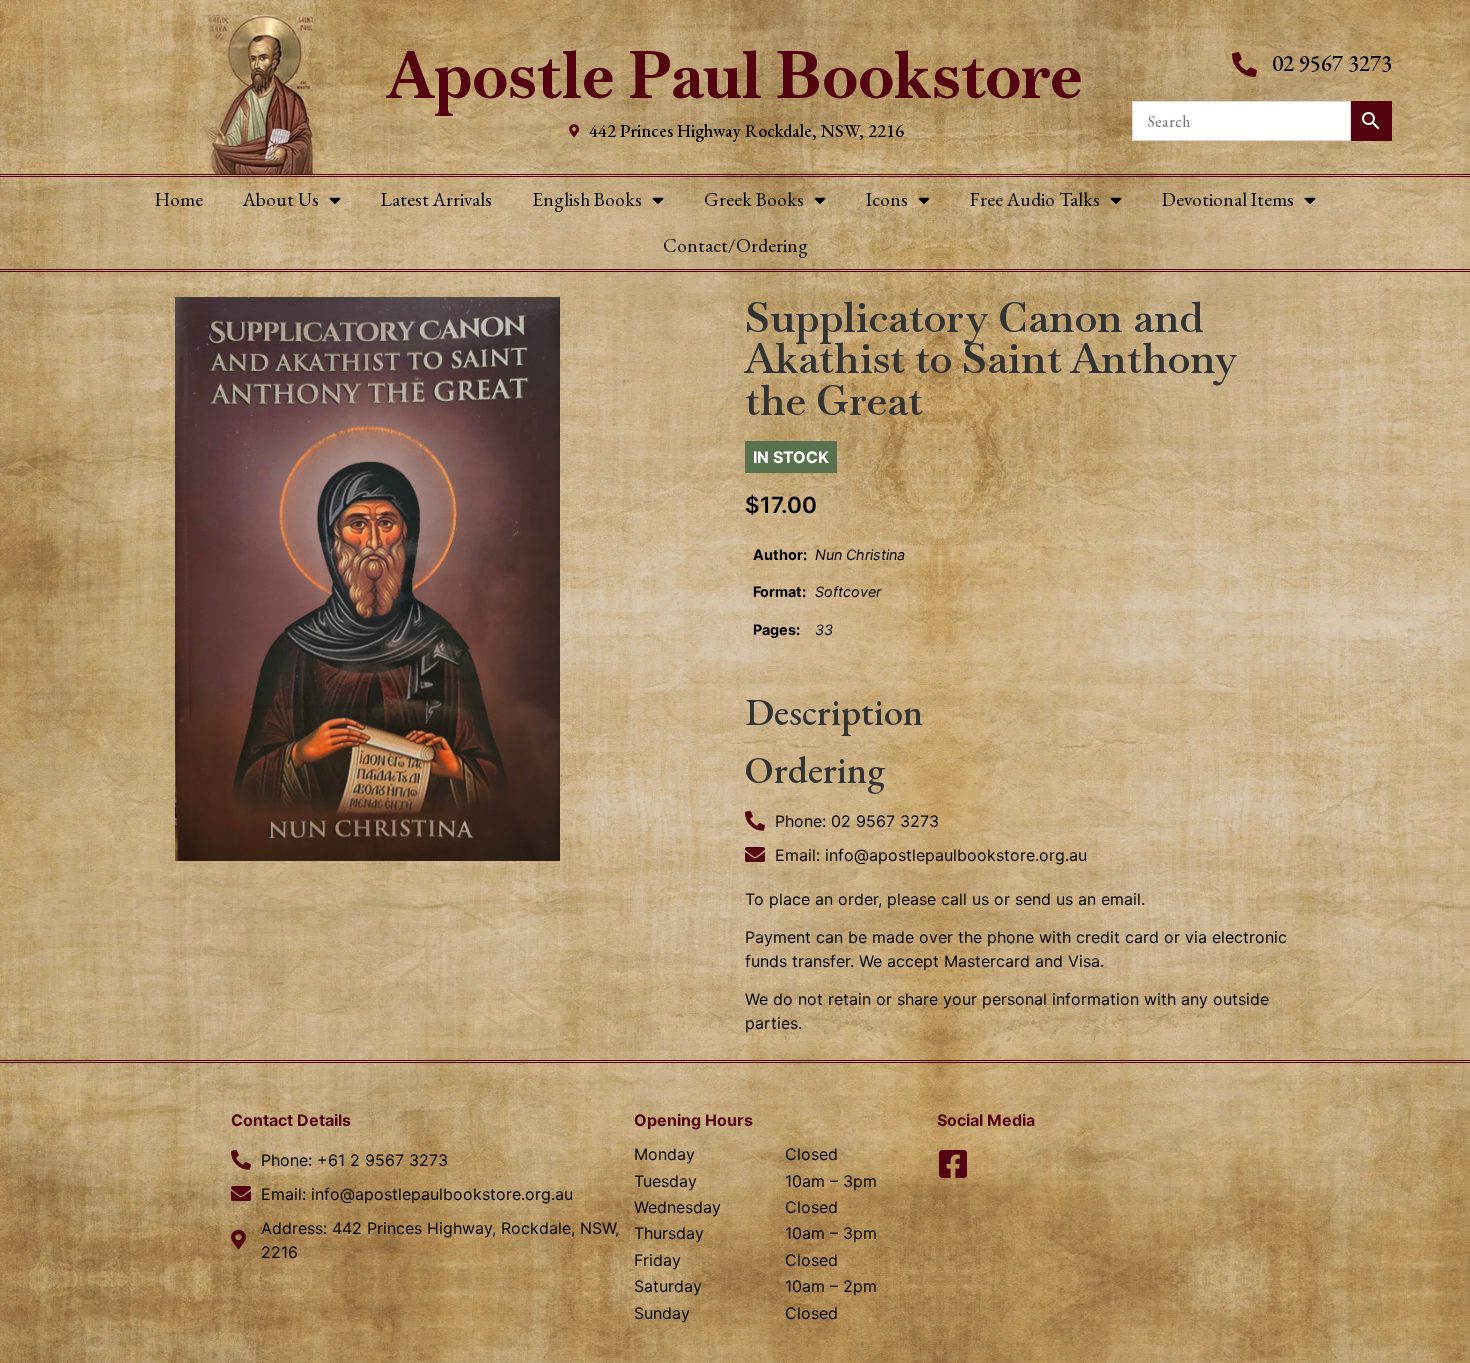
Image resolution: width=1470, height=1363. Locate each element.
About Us (281, 199)
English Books (587, 199)
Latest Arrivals (436, 199)
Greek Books (754, 199)
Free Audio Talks (1035, 199)
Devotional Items (1228, 199)
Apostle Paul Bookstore (734, 75)
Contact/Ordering (735, 245)
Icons (887, 199)
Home (179, 199)
